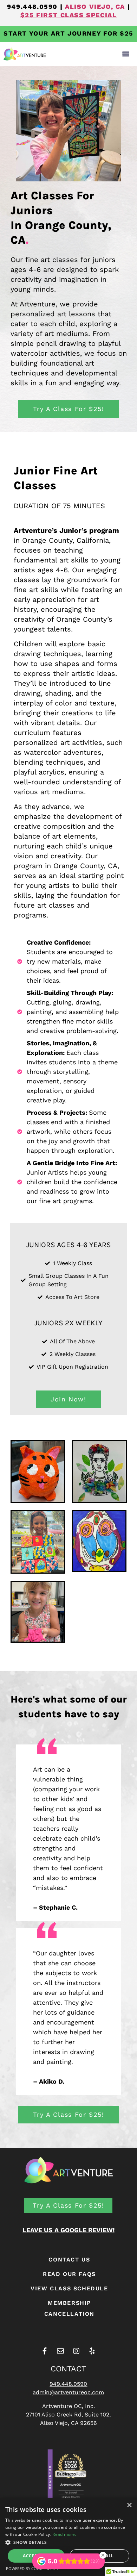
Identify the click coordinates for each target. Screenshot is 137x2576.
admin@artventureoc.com (68, 2392)
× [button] (129, 2505)
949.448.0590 (32, 7)
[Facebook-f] (45, 2351)
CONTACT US (69, 2260)
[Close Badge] (103, 2555)
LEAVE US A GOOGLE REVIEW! (68, 2230)
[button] (126, 54)
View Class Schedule (69, 2288)
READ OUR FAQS (69, 2274)
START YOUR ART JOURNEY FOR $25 (68, 33)
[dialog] (68, 2537)
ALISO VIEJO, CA (95, 7)
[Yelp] (92, 2351)
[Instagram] (76, 2351)
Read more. (64, 2534)
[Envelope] (60, 2351)
